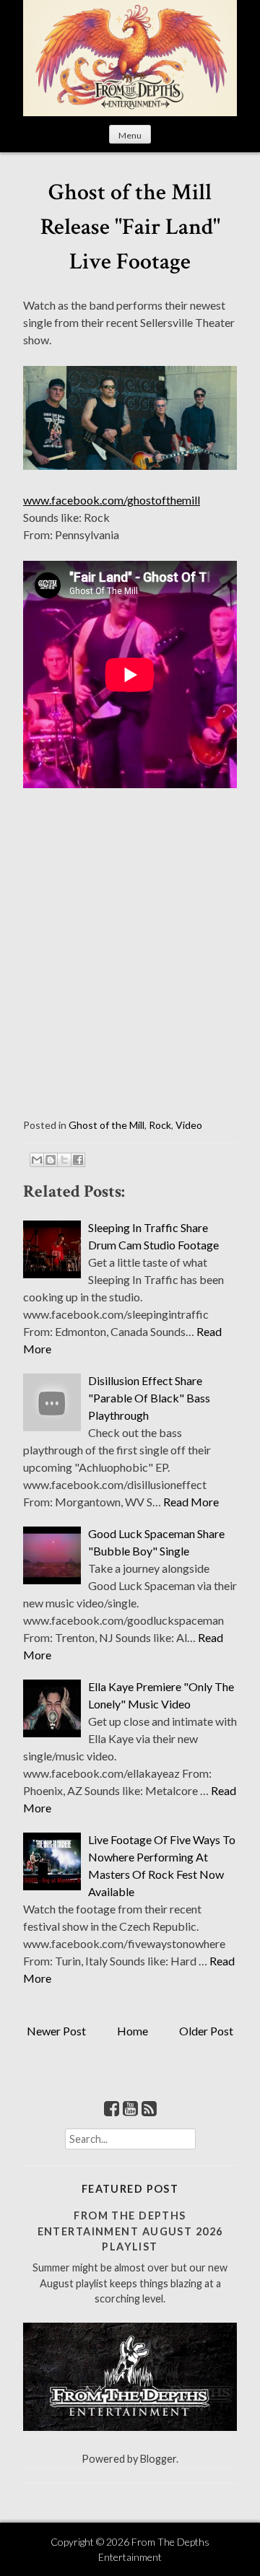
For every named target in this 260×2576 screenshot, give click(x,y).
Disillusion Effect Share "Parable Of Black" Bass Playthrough (149, 1398)
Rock (160, 1125)
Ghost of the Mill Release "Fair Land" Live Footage (130, 227)
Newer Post (56, 2031)
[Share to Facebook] (78, 1160)
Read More (191, 1502)
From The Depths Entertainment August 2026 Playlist (130, 2231)
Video (189, 1125)
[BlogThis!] (51, 1160)
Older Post (206, 2031)
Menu (130, 135)
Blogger (158, 2459)
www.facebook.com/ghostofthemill (112, 500)
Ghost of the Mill (107, 1125)
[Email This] (37, 1160)
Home (133, 2031)
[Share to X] (64, 1160)
